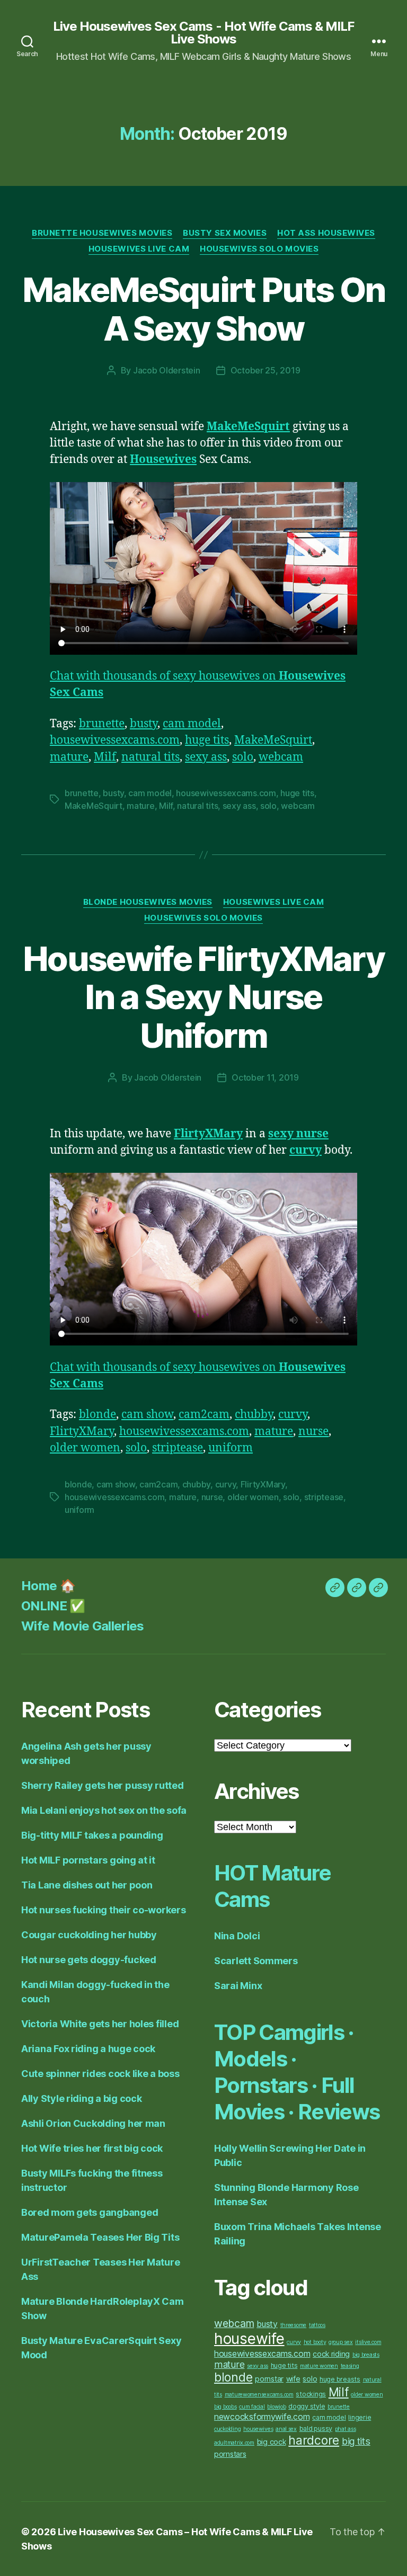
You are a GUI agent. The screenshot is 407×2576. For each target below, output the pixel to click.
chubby (254, 1415)
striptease (178, 1448)
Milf (105, 757)
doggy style (307, 2406)
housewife (249, 2339)
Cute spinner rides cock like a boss (100, 2074)
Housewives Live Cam (139, 249)
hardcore (314, 2440)
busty (144, 724)
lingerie (360, 2417)
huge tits (207, 740)
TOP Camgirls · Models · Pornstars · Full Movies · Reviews (297, 2072)
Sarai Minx (238, 1986)
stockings (311, 2394)
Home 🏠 (48, 1586)
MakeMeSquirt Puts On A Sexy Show (204, 309)
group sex (341, 2342)
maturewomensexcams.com (259, 2395)
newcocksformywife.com (262, 2417)
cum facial (252, 2407)
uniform (231, 1448)
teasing (350, 2366)
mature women (319, 2366)
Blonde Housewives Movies (148, 902)
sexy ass (206, 757)
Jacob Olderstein (167, 370)
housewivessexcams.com (115, 740)
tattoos (317, 2325)
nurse (313, 1432)
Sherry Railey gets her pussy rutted (103, 1785)
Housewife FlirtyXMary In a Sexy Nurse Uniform (203, 997)
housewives (258, 2429)
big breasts (366, 2355)
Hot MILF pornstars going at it (88, 1860)
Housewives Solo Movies (259, 249)
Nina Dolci (237, 1936)
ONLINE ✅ (53, 1606)
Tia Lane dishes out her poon (87, 1885)
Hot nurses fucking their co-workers (104, 1910)
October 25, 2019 (266, 370)
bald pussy (316, 2428)
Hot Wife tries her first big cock (92, 2148)
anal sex (286, 2429)
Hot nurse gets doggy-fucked (89, 1960)
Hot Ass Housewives (326, 233)
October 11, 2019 (265, 1077)
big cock (272, 2442)
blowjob (276, 2407)
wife (293, 2379)
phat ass (346, 2429)
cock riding (331, 2354)
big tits (356, 2441)
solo (243, 757)
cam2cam (204, 1415)
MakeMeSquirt (273, 740)
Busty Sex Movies (225, 233)
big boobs (225, 2407)
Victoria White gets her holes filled (100, 2024)
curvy (293, 1415)
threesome (294, 2325)
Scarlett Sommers (256, 1961)
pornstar (269, 2379)
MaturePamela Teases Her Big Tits (100, 2237)
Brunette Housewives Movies (102, 233)
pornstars (230, 2454)
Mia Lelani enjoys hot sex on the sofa (104, 1810)
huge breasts (340, 2379)
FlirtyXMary (82, 1432)
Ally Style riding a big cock (81, 2098)
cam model (192, 724)
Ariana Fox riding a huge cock (88, 2049)
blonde (98, 1415)
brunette (102, 724)
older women (85, 1448)
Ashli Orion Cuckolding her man (93, 2123)
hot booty (315, 2342)
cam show (147, 1415)
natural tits (151, 757)
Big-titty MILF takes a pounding (92, 1835)
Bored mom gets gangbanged (90, 2212)
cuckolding (227, 2429)
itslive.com (368, 2342)
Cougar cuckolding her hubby (89, 1935)
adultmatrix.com (234, 2443)
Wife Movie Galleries (83, 1626)
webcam (281, 757)
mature (69, 757)
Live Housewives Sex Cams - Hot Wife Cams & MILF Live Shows (203, 33)
